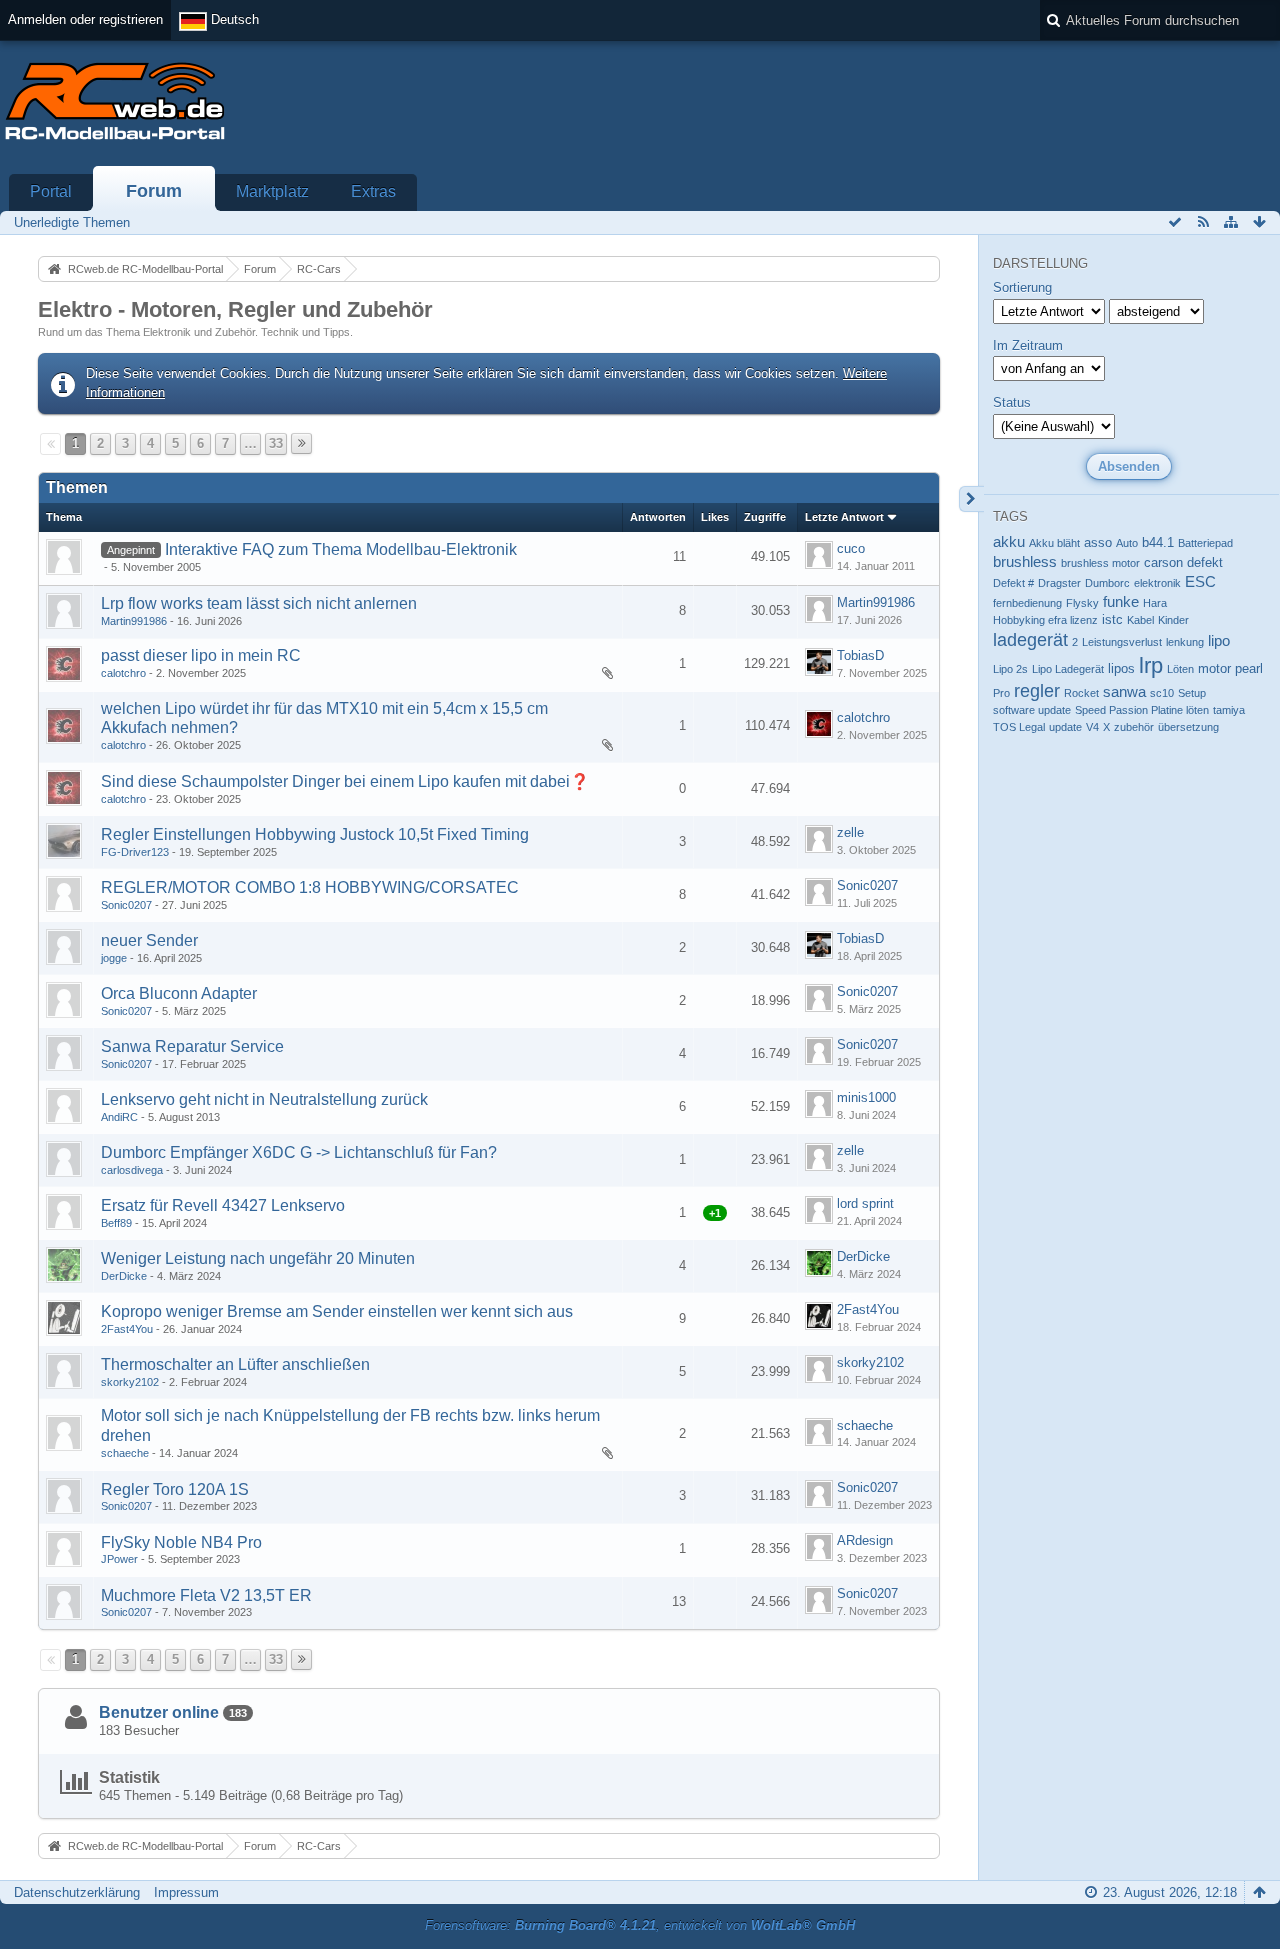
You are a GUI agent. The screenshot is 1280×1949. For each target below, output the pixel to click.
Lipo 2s (1010, 669)
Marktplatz (272, 191)
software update (1032, 710)
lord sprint (865, 1203)
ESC (1200, 581)
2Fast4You (127, 1329)
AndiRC (119, 1117)
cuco (851, 548)
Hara (1155, 603)
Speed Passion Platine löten (1142, 710)
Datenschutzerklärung (77, 1892)
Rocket (1081, 693)
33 (276, 443)
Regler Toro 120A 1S (175, 1489)
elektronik (1157, 583)
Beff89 (116, 1223)
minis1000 (866, 1097)
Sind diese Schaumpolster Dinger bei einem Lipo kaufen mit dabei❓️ (345, 781)
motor (1214, 668)
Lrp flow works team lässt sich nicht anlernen (259, 603)
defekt (1205, 562)
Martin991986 (134, 621)
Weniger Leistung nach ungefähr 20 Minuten (258, 1258)
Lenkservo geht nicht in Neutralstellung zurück (264, 1099)
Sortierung (1022, 287)
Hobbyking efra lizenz (1045, 620)
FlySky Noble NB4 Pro (181, 1542)
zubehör (1134, 727)
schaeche (125, 1453)
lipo (1219, 640)
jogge (114, 958)
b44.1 (1158, 542)
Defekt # (1013, 583)
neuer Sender (149, 940)
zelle (850, 832)
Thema (64, 517)
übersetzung (1188, 727)
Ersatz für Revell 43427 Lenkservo (223, 1205)
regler (1037, 691)
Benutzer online (159, 1712)
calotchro (123, 673)
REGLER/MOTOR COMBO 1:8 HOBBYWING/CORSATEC (310, 887)
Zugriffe (765, 517)
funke (1121, 601)
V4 (1092, 727)
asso (1098, 542)
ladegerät (1030, 640)
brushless (1025, 561)
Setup (1192, 693)
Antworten (658, 517)
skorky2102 (130, 1382)
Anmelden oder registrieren (85, 19)
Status (1012, 402)
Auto (1127, 543)
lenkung (1185, 642)
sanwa (1124, 691)
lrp (1151, 665)
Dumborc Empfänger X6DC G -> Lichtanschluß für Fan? (299, 1152)
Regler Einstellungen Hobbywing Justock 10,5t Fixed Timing (315, 834)
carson (1163, 562)
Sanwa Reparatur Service (192, 1046)
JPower (119, 1559)
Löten (1180, 669)
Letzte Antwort (844, 517)
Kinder (1173, 620)
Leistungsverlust (1122, 642)
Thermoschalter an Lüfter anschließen (235, 1364)
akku (1009, 541)
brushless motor (1100, 563)
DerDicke (124, 1276)
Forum (154, 191)
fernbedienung (1027, 603)
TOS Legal (1019, 727)
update (1065, 727)
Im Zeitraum (1028, 345)
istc (1112, 619)
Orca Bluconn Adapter (179, 993)
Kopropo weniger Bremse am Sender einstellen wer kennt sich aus (337, 1311)
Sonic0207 (126, 905)
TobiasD (860, 655)
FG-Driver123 (135, 852)
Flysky (1082, 603)
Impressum (186, 1892)
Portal (51, 191)
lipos (1121, 668)
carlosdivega (132, 1170)
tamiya (1229, 710)
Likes (715, 517)
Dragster (1059, 583)
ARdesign (865, 1540)
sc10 (1162, 693)
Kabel (1140, 620)
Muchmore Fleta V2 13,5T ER (206, 1595)
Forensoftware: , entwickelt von (640, 1925)
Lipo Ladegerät (1068, 669)
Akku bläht (1054, 543)
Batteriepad (1205, 543)
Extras (373, 191)
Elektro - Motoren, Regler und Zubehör (235, 309)
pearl (1249, 668)
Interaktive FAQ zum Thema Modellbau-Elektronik (341, 549)
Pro (1001, 693)
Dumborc (1107, 583)
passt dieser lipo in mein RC (201, 655)
